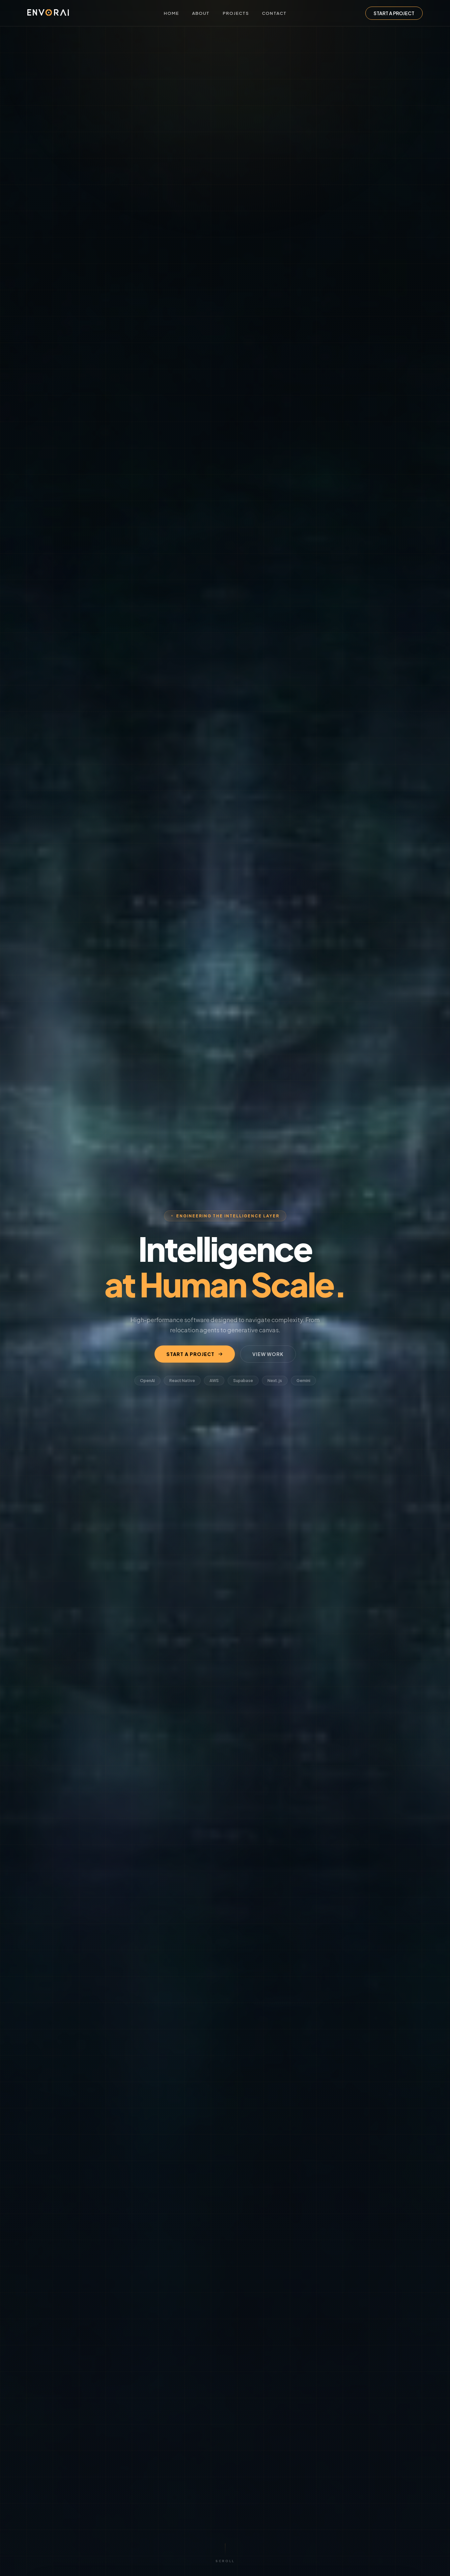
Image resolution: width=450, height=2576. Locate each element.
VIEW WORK (268, 1354)
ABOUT (201, 13)
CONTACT (274, 13)
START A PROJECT (394, 13)
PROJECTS (236, 13)
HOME (171, 13)
